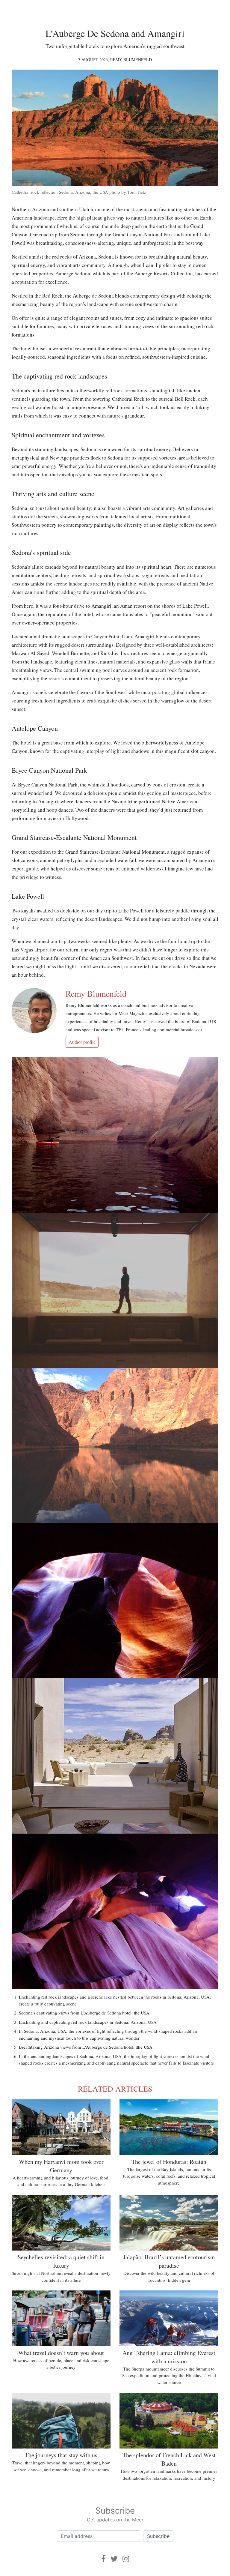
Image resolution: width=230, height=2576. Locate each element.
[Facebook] (103, 2559)
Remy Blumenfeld (131, 60)
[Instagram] (126, 2559)
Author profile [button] (82, 1042)
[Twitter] (114, 2559)
